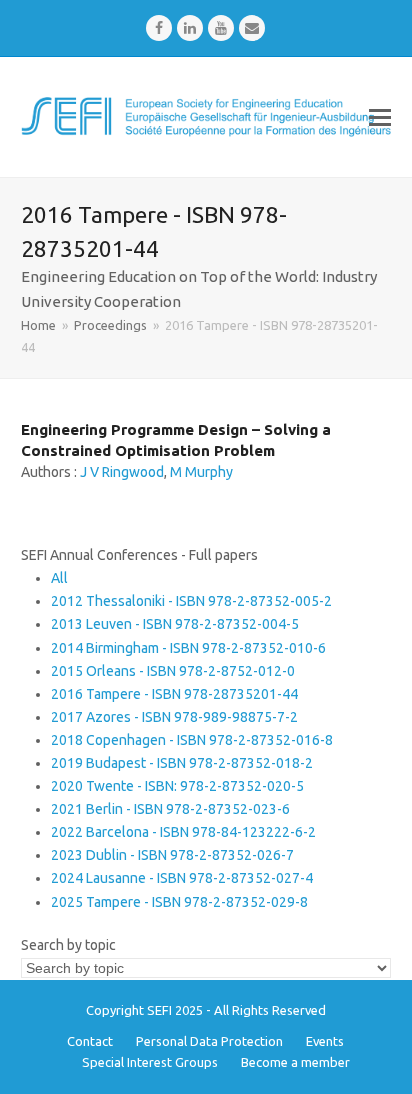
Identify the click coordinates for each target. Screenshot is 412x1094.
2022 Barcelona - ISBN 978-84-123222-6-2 (183, 832)
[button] (380, 117)
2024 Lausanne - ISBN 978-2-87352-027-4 (182, 878)
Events (325, 1041)
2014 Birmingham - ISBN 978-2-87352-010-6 (188, 648)
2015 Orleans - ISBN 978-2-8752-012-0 (173, 671)
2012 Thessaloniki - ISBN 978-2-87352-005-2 (191, 601)
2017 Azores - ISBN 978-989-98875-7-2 (174, 717)
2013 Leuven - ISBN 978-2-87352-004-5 (175, 624)
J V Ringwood (122, 472)
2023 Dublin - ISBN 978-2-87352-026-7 (172, 855)
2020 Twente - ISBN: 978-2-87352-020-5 (177, 786)
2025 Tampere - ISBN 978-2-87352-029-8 (179, 902)
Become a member (295, 1062)
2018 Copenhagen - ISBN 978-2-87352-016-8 (192, 740)
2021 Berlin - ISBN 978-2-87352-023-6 (170, 809)
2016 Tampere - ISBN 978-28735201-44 (174, 694)
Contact (90, 1041)
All (59, 578)
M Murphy (201, 472)
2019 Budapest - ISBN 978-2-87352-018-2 (182, 763)
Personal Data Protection (209, 1041)
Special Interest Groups (150, 1062)
